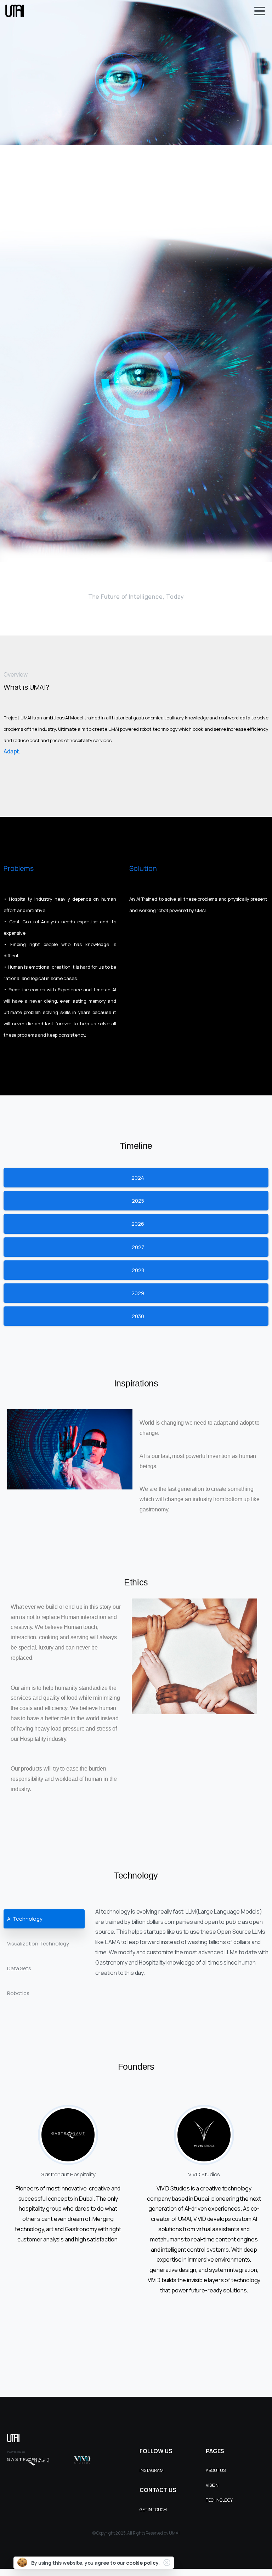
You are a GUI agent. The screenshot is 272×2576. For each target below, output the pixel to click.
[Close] (167, 2563)
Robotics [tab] (18, 1993)
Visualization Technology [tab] (38, 1944)
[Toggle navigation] (260, 11)
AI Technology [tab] (25, 1919)
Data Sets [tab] (19, 1968)
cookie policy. (143, 2563)
